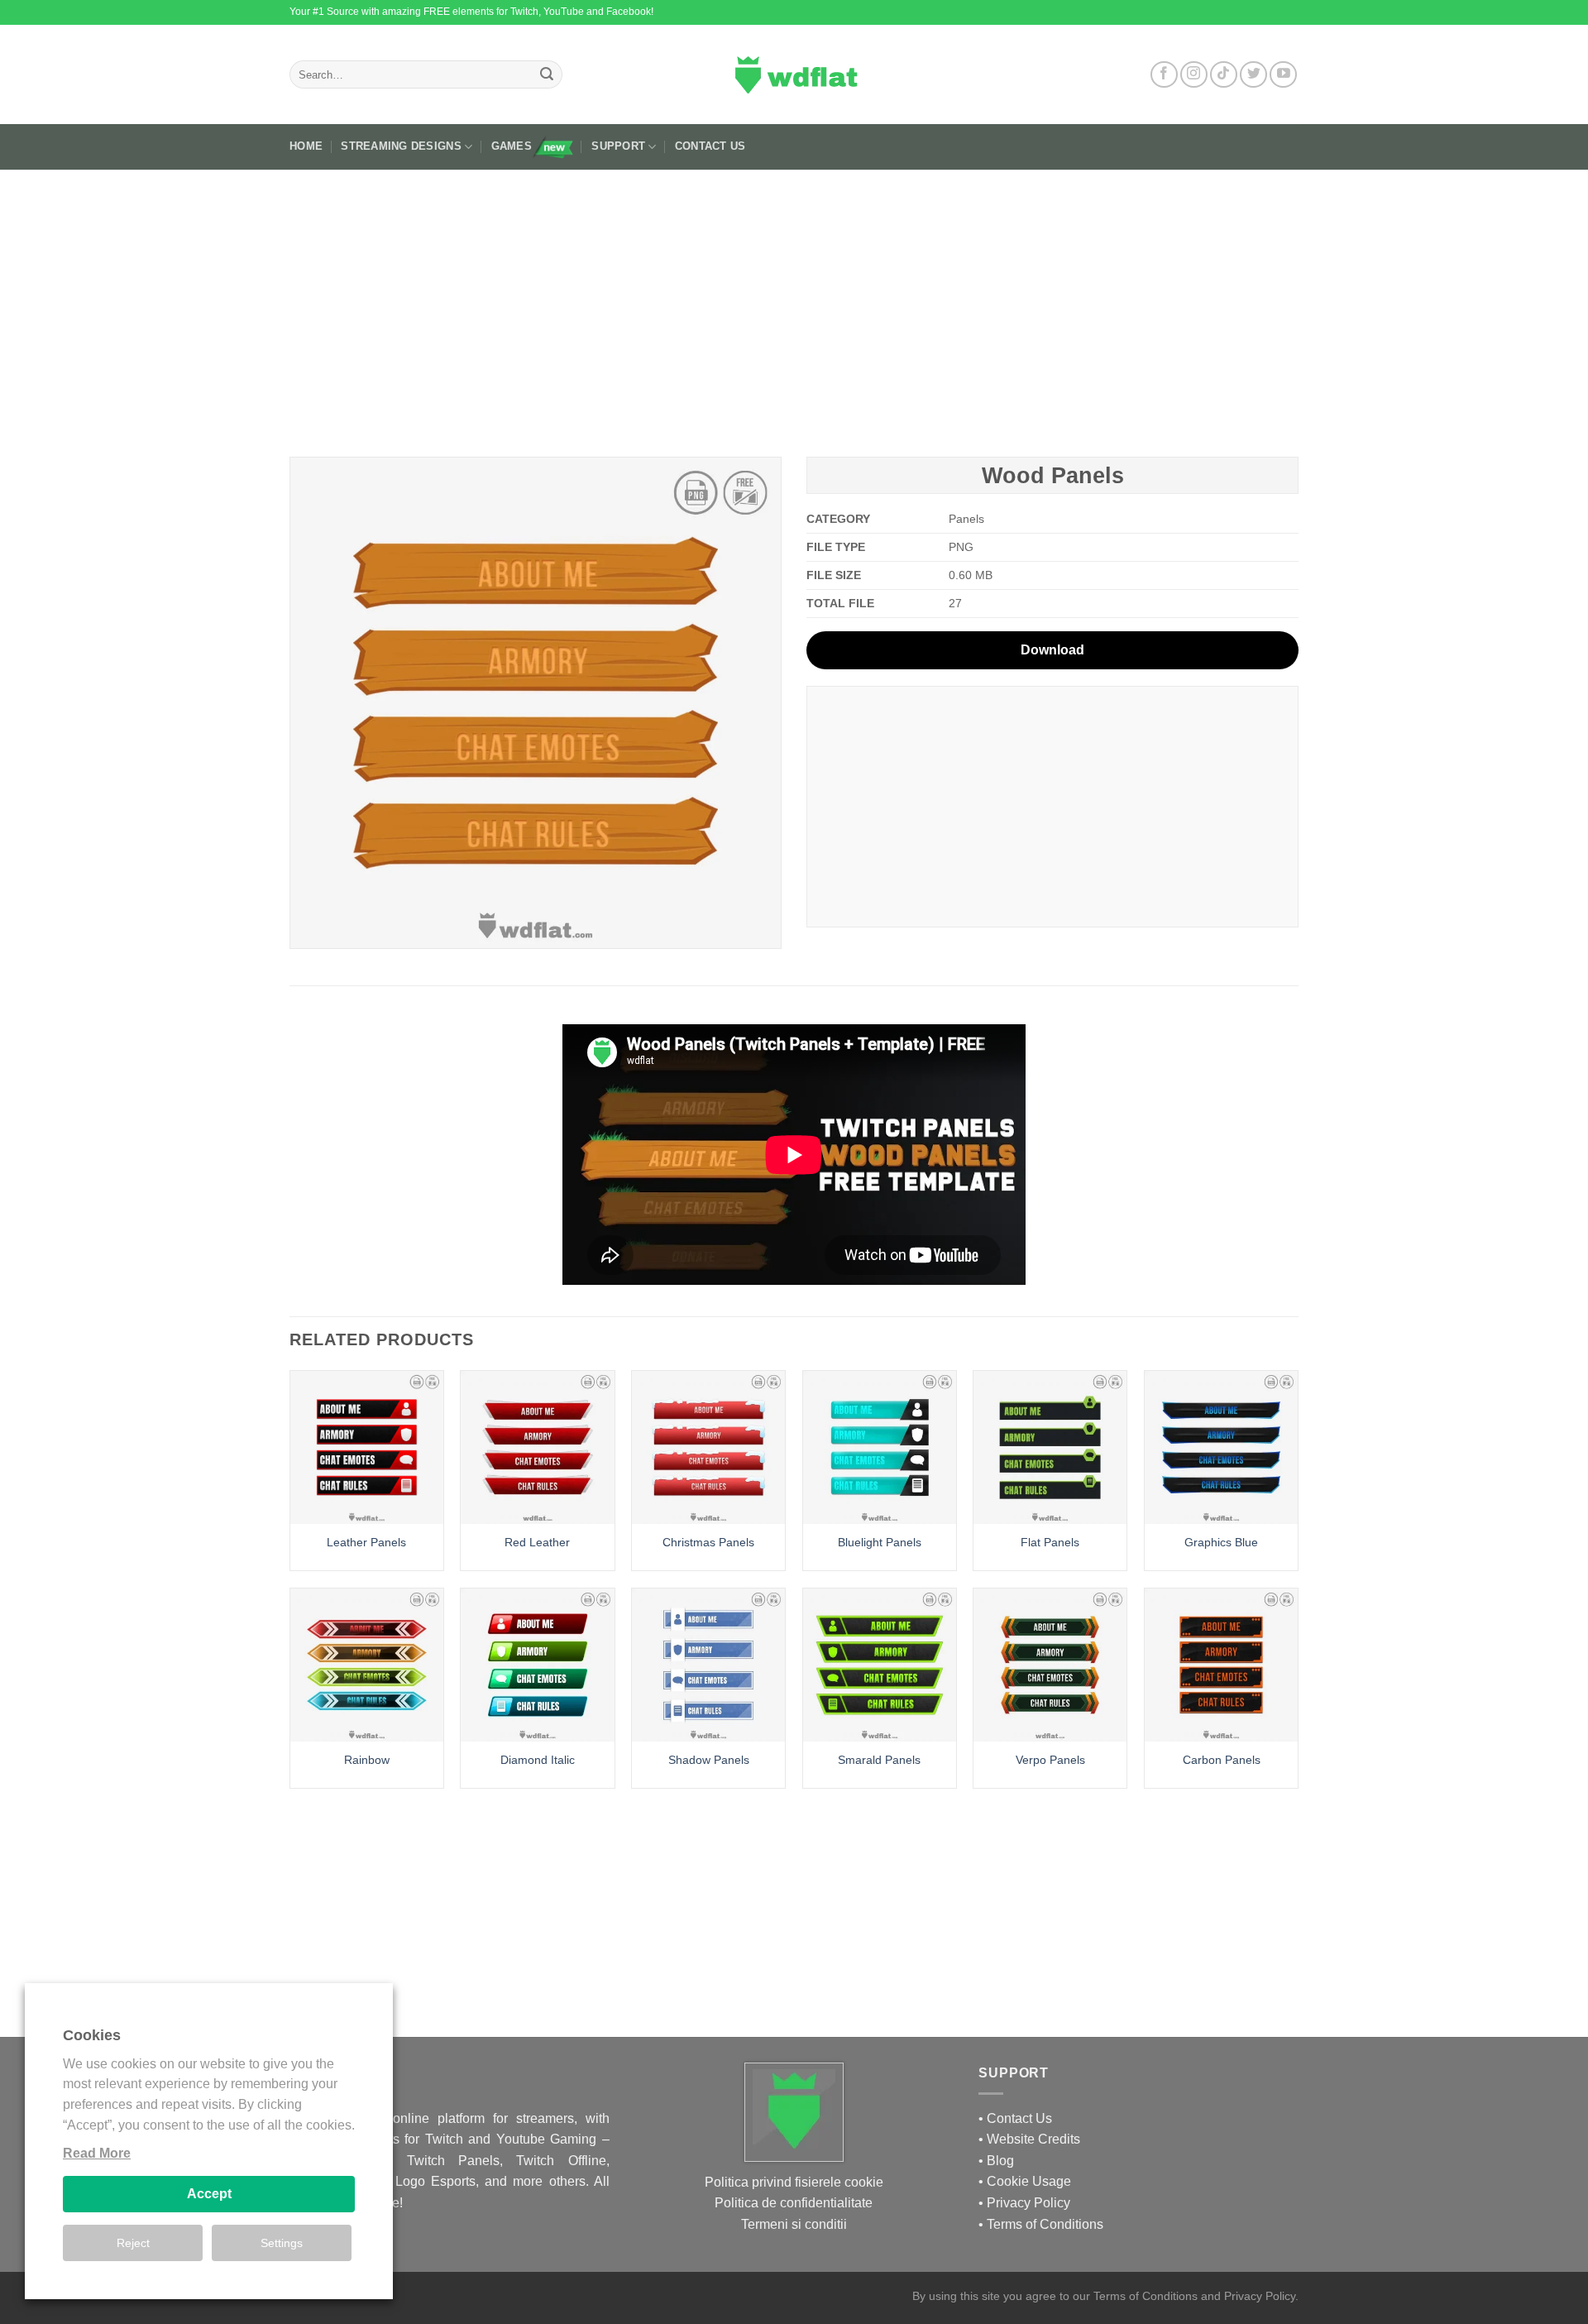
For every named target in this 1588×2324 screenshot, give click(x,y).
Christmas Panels (708, 1542)
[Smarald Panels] (880, 1665)
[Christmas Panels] (708, 1447)
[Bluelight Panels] (880, 1447)
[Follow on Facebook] (1164, 75)
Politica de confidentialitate (794, 2203)
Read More (97, 2153)
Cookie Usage (1029, 2181)
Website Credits (1033, 2139)
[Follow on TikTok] (1224, 75)
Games (512, 146)
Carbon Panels (1222, 1760)
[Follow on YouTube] (1283, 75)
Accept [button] (209, 2194)
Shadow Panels (709, 1760)
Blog (1000, 2161)
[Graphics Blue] (1221, 1447)
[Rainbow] (367, 1665)
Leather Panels (366, 1542)
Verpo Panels (1050, 1760)
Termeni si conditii (794, 2224)
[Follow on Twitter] (1253, 75)
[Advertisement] (794, 307)
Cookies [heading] (92, 2035)
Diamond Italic (538, 1760)
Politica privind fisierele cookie (794, 2182)
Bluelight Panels (880, 1542)
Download (1052, 650)
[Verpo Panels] (1050, 1665)
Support (618, 146)
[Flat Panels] (1050, 1447)
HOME (306, 146)
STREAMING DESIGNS (401, 146)
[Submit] (547, 74)
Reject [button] (133, 2243)
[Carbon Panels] (1221, 1665)
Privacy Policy (1028, 2203)
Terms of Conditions (1045, 2224)
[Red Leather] (537, 1447)
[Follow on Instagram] (1194, 75)
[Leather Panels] (367, 1447)
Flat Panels (1050, 1542)
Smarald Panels (879, 1760)
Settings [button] (282, 2243)
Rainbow (367, 1760)
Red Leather (537, 1542)
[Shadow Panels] (708, 1665)
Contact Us (710, 146)
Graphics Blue (1221, 1542)
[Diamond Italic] (537, 1665)
